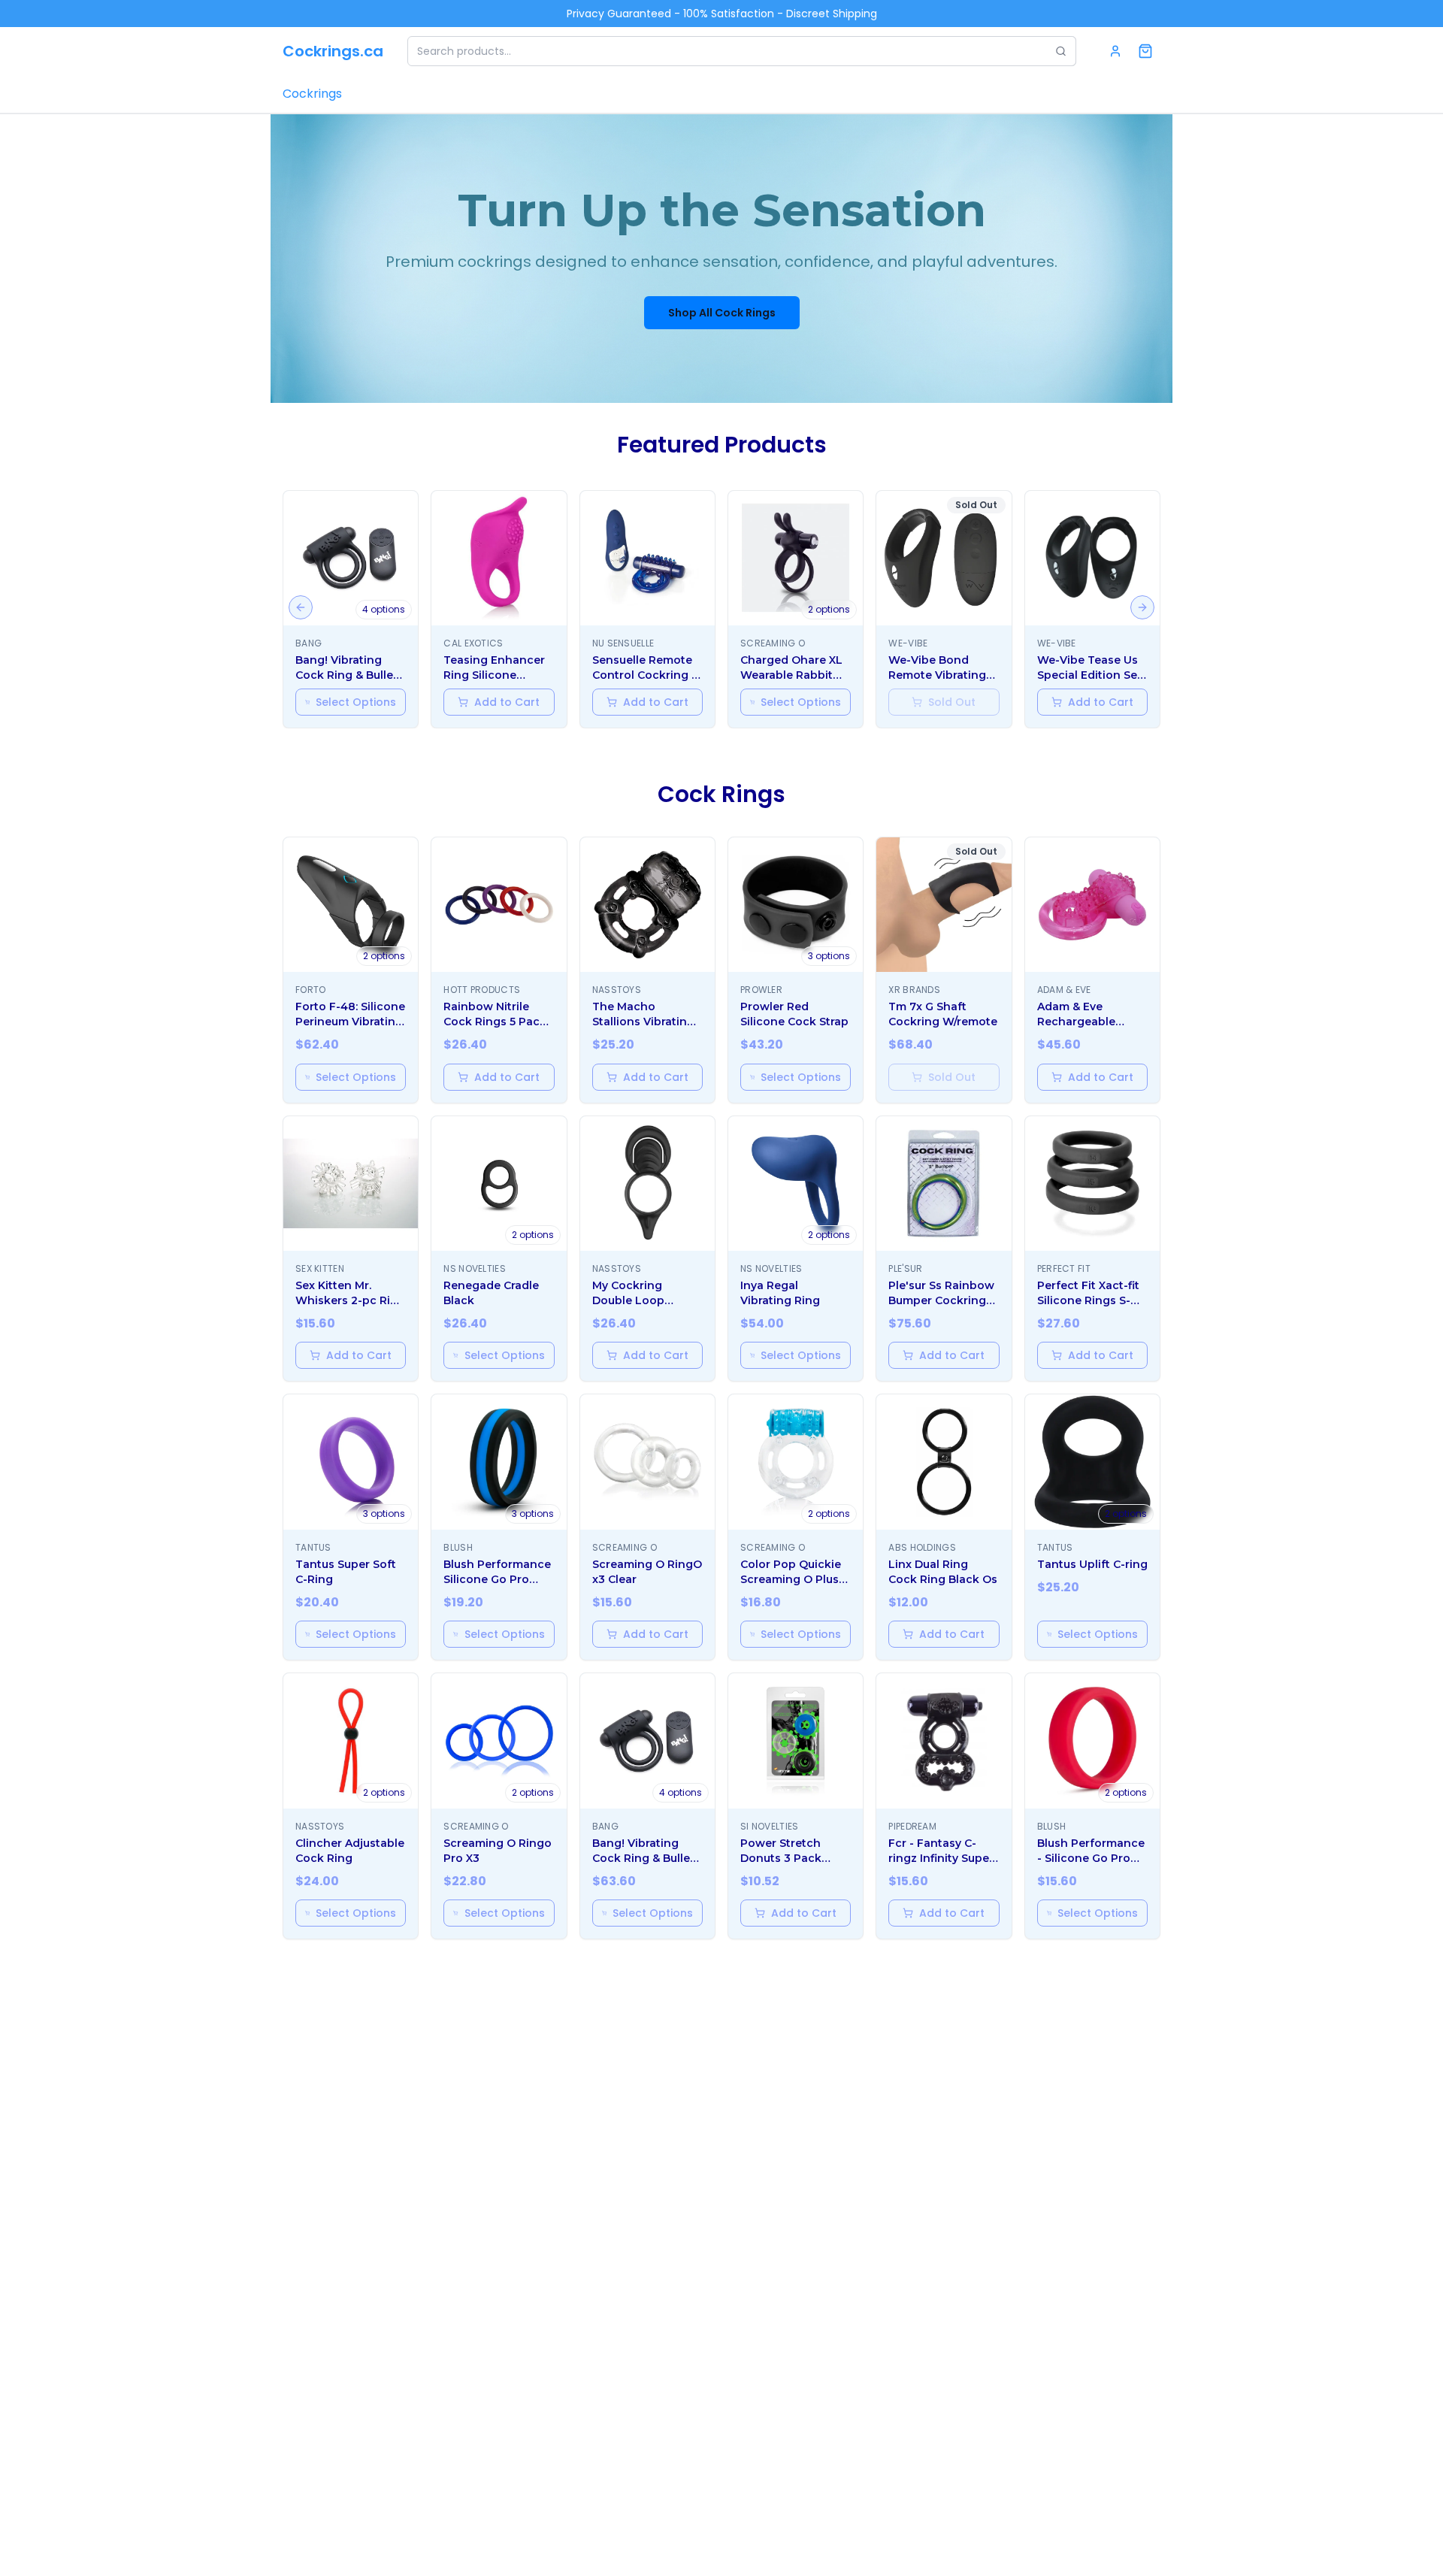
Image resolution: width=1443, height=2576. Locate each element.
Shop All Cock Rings (722, 313)
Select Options (356, 702)
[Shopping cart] (1145, 51)
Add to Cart (507, 702)
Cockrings (312, 94)
